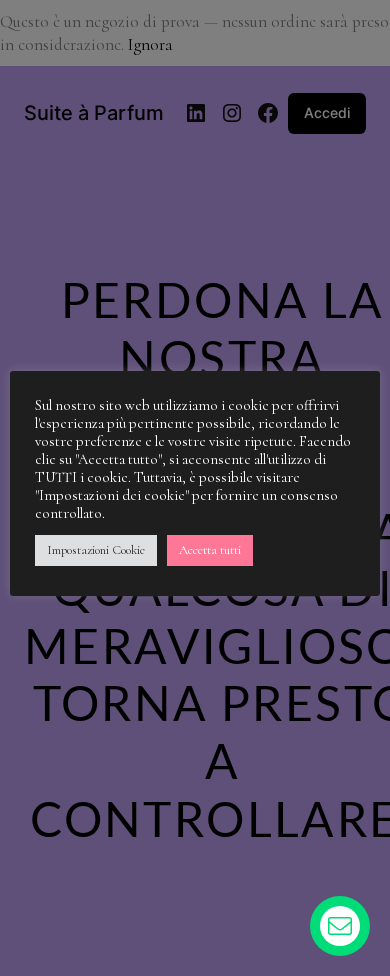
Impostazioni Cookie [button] (96, 550)
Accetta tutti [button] (210, 550)
